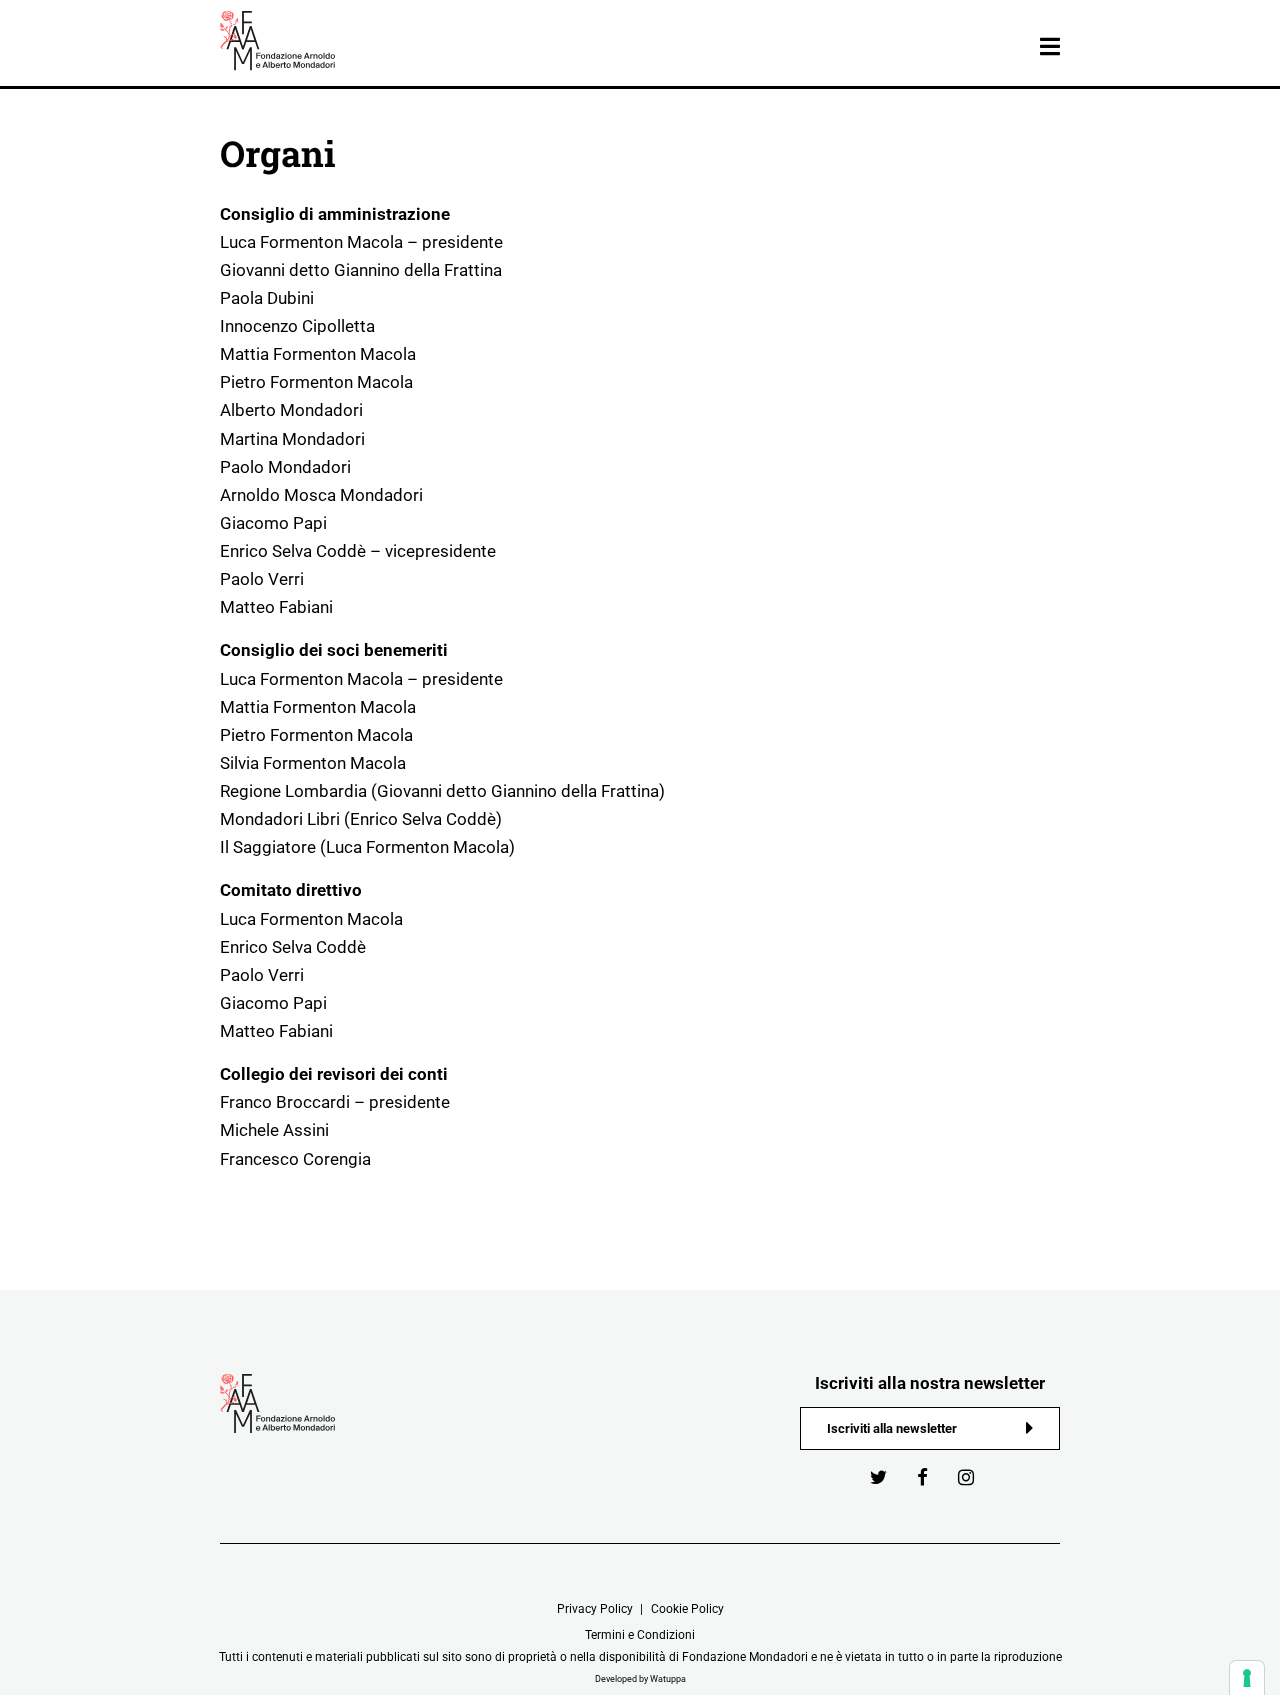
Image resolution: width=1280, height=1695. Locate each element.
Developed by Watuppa (640, 1678)
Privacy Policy (595, 1609)
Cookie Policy (687, 1609)
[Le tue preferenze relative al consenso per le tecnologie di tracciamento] (1247, 1678)
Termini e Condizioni (640, 1635)
